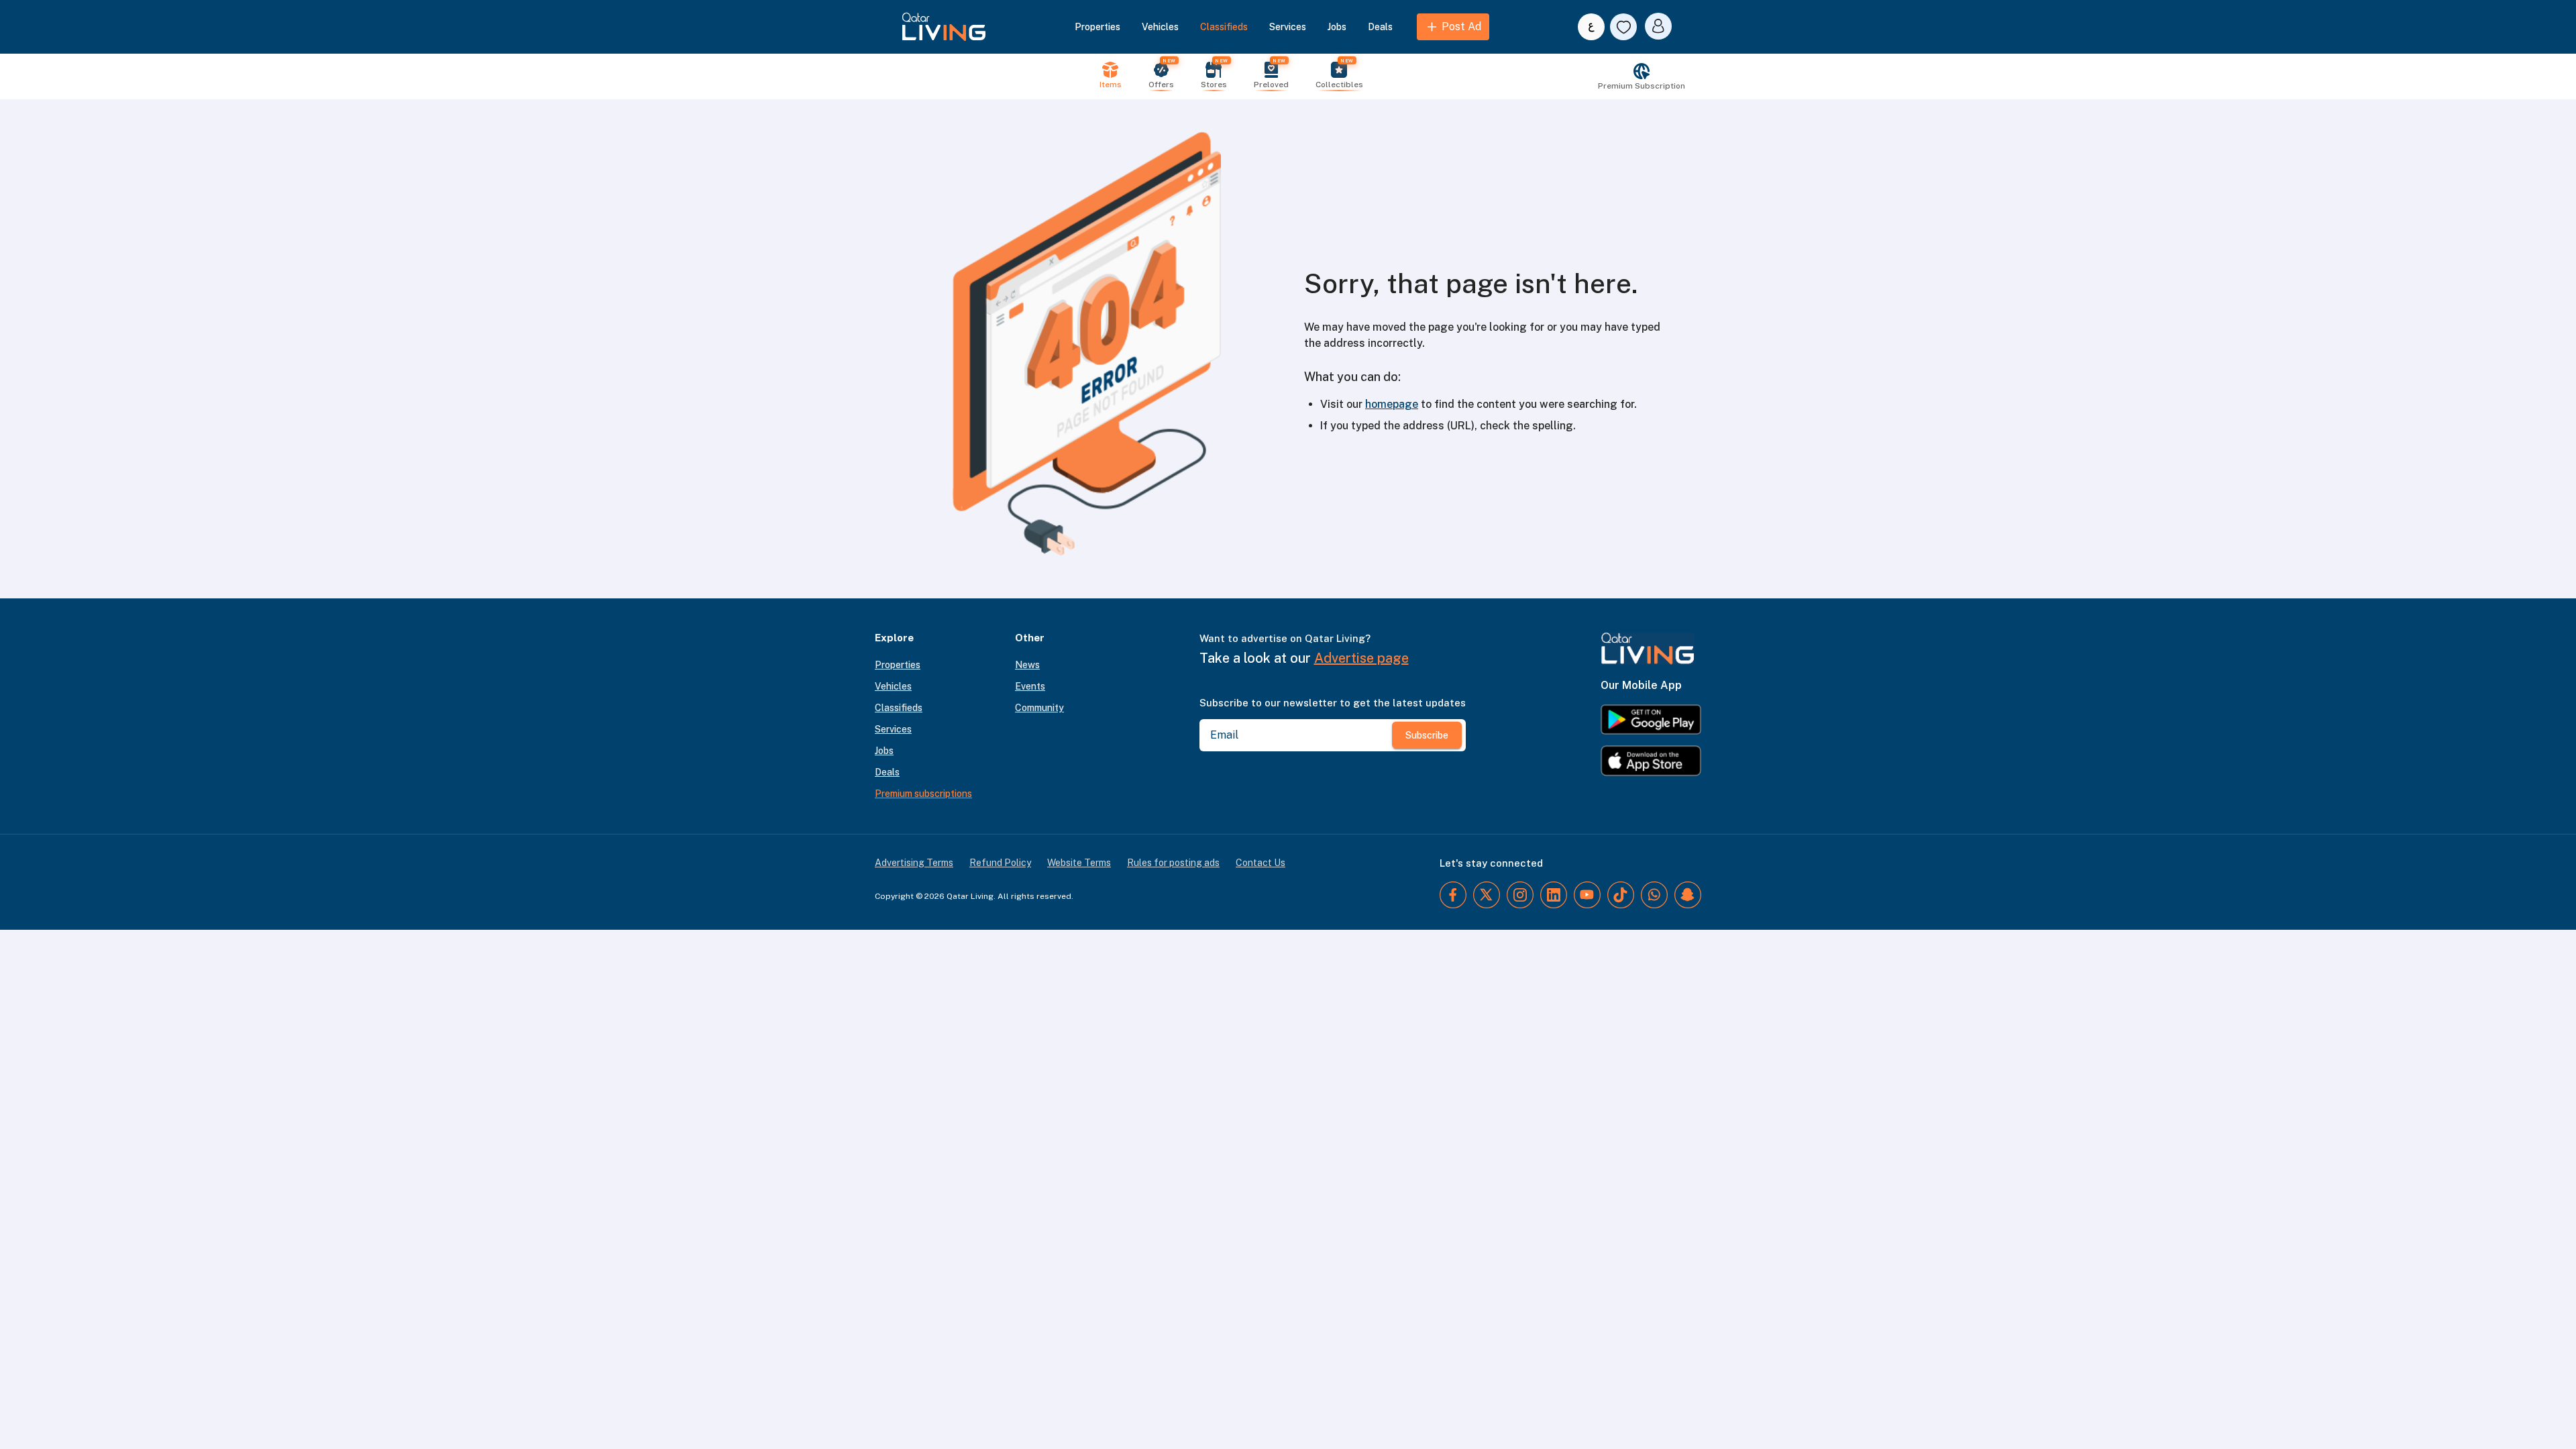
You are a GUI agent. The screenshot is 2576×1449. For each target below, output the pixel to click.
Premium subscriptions (923, 794)
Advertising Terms (914, 863)
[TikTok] (1621, 895)
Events (1030, 686)
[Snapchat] (1688, 895)
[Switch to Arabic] (1591, 27)
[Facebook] (1453, 895)
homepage (1392, 404)
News (1027, 665)
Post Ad (1461, 26)
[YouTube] (1587, 895)
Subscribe (1427, 735)
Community (1039, 708)
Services (1288, 27)
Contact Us (1260, 863)
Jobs (1337, 27)
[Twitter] (1487, 895)
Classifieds (1224, 27)
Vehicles (1160, 27)
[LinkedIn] (1554, 895)
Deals (1380, 27)
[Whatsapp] (1654, 895)
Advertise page (1361, 658)
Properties (1097, 27)
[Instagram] (1520, 895)
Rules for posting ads (1173, 863)
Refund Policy (1000, 863)
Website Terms (1079, 863)
